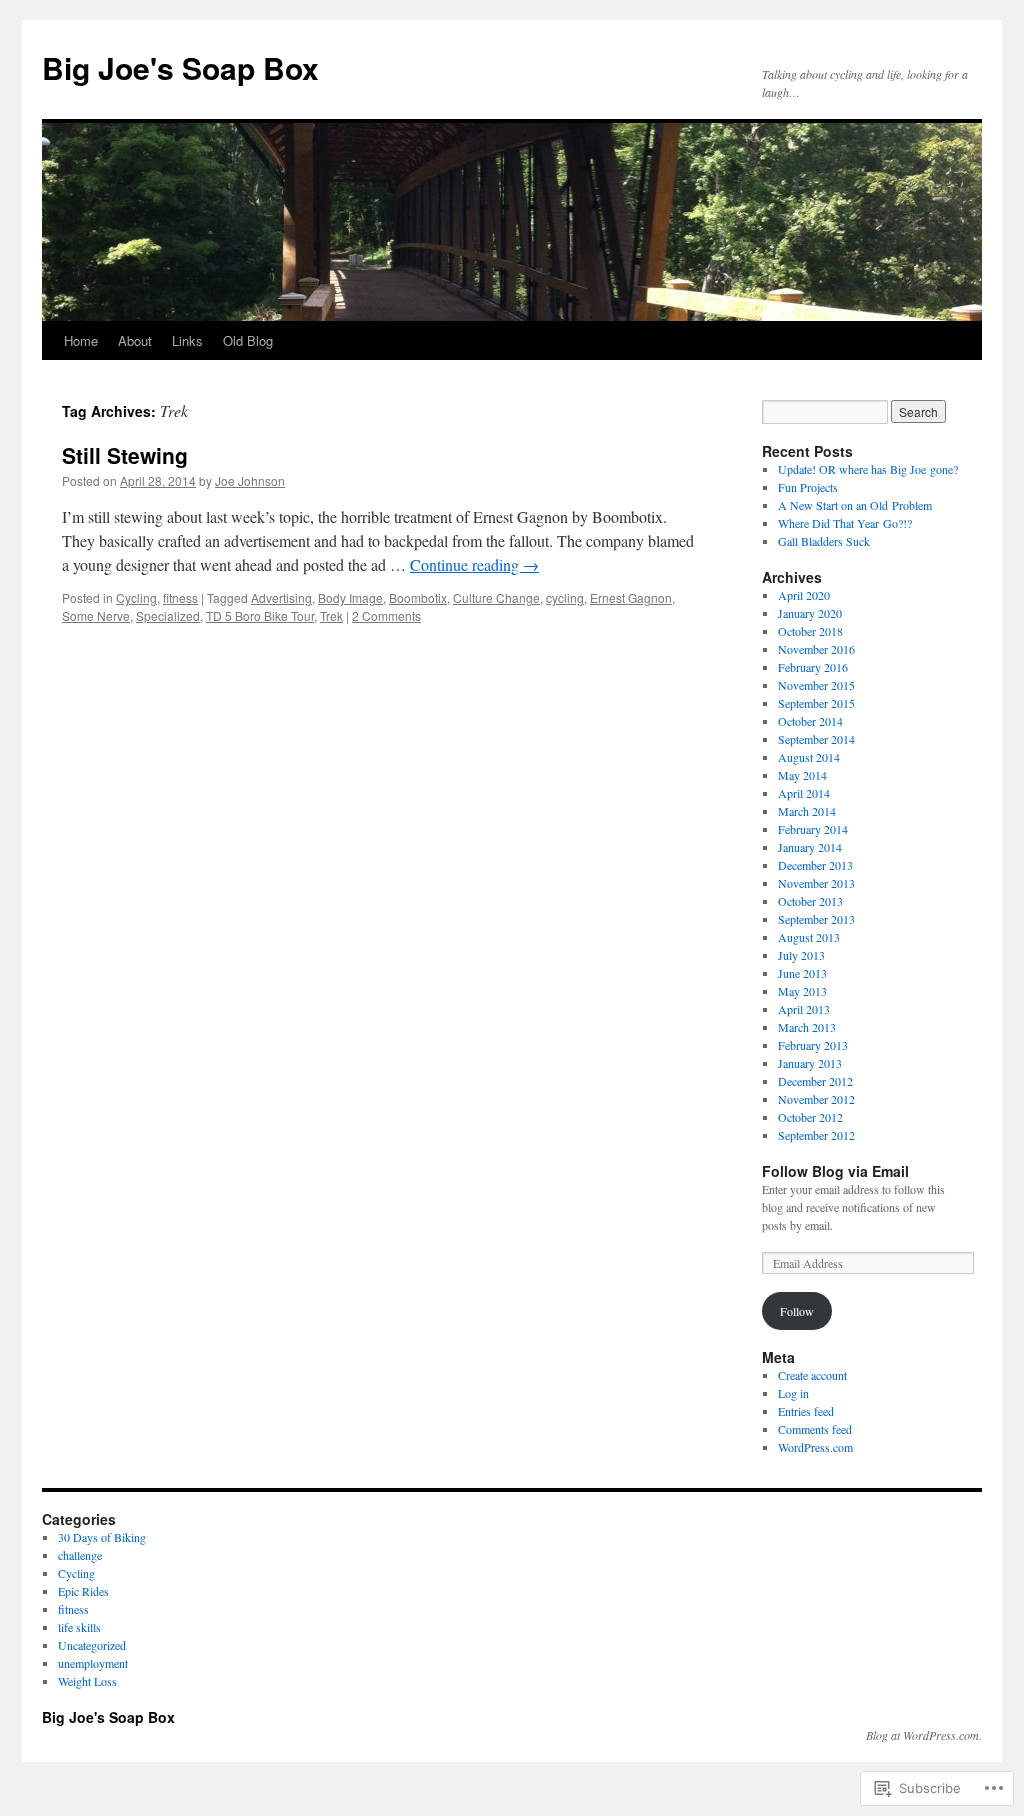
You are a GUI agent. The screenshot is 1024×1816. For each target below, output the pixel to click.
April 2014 (804, 793)
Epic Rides (83, 1591)
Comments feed (815, 1429)
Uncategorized (92, 1645)
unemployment (93, 1663)
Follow (797, 1311)
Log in (793, 1393)
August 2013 (809, 937)
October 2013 (810, 901)
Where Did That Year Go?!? (845, 523)
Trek (331, 615)
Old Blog (248, 340)
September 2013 (816, 919)
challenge (80, 1555)
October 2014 (810, 721)
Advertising (281, 597)
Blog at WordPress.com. (924, 1735)
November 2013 (816, 883)
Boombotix (418, 597)
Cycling (136, 597)
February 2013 (813, 1045)
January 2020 (810, 613)
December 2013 (815, 865)
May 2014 (802, 775)
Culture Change (496, 597)
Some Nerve (96, 615)
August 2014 (809, 757)
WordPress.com (815, 1447)
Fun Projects (808, 487)
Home (81, 340)
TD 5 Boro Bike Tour (260, 615)
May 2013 (802, 991)
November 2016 (816, 649)
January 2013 (810, 1063)
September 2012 (816, 1135)
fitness (180, 597)
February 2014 (813, 829)
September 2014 (816, 739)
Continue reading (474, 564)
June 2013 (802, 973)
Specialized (168, 615)
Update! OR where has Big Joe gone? (868, 469)
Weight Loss (87, 1681)
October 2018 (810, 631)
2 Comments (386, 615)
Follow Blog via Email (835, 1171)
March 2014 (807, 811)
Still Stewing (125, 455)
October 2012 (810, 1117)
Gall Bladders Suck (824, 541)
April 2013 (804, 1009)
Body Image (350, 597)
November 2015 (816, 685)
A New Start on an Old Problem (855, 505)
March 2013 (807, 1027)
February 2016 (813, 667)
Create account (812, 1375)
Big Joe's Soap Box (180, 67)
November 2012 (816, 1099)
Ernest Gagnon (631, 597)
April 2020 (804, 595)
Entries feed (806, 1411)
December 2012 (815, 1081)
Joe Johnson (250, 480)
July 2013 (801, 955)
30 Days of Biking (102, 1537)
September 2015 (816, 703)
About (135, 340)
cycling (565, 597)
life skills (79, 1627)
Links (187, 340)
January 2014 (810, 847)
